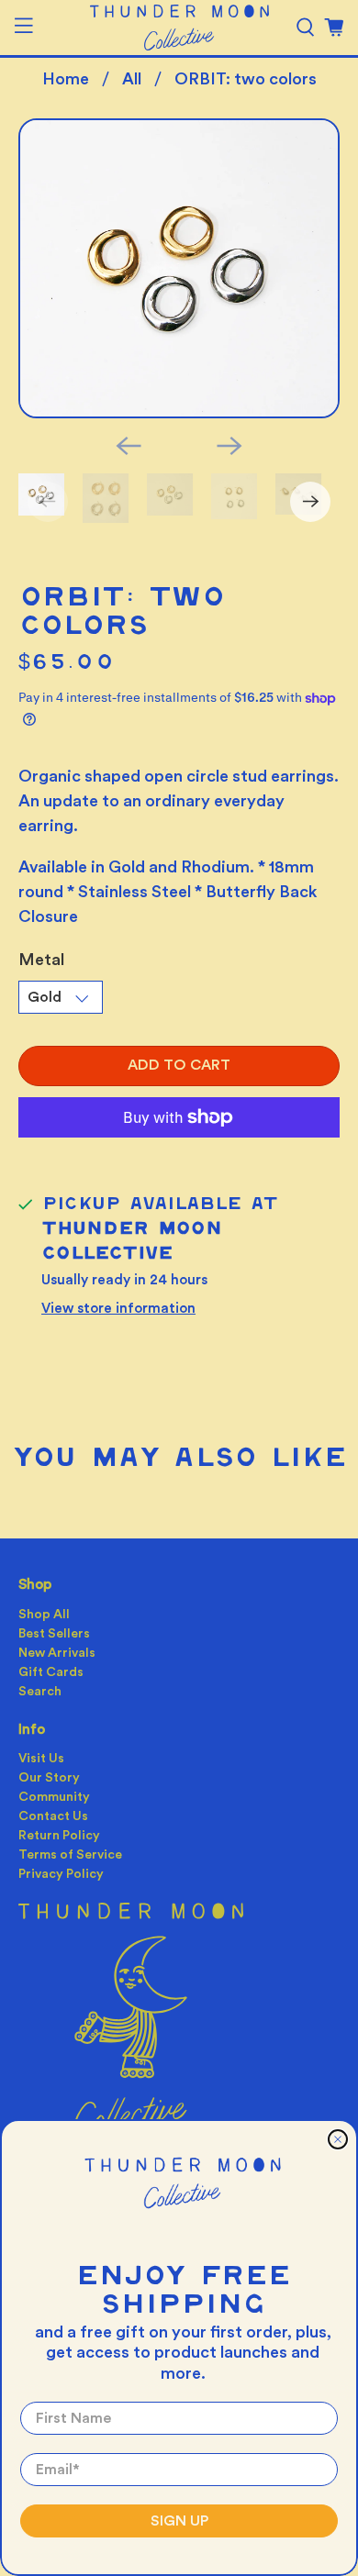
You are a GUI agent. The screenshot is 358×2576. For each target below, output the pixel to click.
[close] (338, 2139)
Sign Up (179, 2521)
